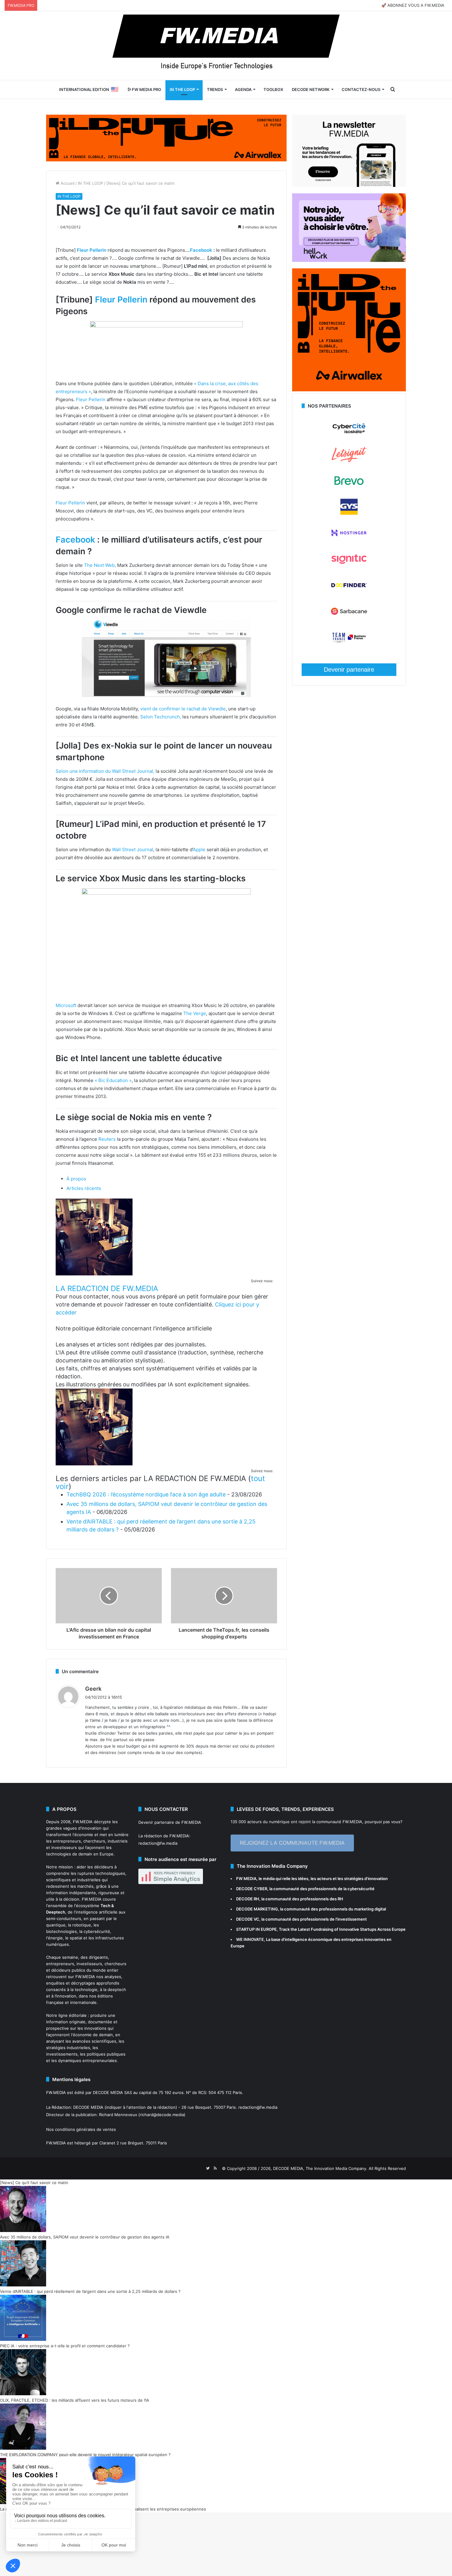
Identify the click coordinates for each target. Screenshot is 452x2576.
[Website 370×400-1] (349, 390)
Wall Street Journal (133, 849)
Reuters (107, 1139)
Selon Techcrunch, (161, 717)
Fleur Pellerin (92, 250)
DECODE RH (248, 1899)
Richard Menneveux (118, 2115)
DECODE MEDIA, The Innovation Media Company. (320, 2168)
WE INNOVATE (250, 1939)
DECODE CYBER (252, 1889)
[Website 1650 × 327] (166, 137)
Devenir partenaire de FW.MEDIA (170, 1822)
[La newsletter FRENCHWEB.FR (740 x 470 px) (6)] (349, 185)
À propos (76, 1179)
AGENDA (243, 89)
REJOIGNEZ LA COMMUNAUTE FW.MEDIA (292, 1843)
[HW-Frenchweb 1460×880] (349, 260)
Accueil (67, 183)
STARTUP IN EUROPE (256, 1929)
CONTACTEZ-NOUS (361, 89)
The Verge (195, 1013)
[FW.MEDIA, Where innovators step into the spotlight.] (226, 45)
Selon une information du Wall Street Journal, (105, 771)
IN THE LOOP (182, 89)
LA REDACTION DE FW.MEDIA (107, 1288)
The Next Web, (100, 565)
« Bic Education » (113, 1080)
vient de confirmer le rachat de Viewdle (183, 709)
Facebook (201, 250)
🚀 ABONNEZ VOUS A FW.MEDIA (413, 5)
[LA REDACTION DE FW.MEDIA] (94, 1274)
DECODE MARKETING (257, 1909)
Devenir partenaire (349, 670)
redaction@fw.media (158, 1843)
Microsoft (66, 1005)
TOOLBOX (273, 89)
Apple (199, 849)
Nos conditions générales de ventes (81, 2129)
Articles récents (84, 1188)
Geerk (93, 1689)
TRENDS (215, 89)
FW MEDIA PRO (146, 89)
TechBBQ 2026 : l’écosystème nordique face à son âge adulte (146, 1494)
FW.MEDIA (83, 1822)
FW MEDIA (246, 1879)
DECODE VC (248, 1919)
